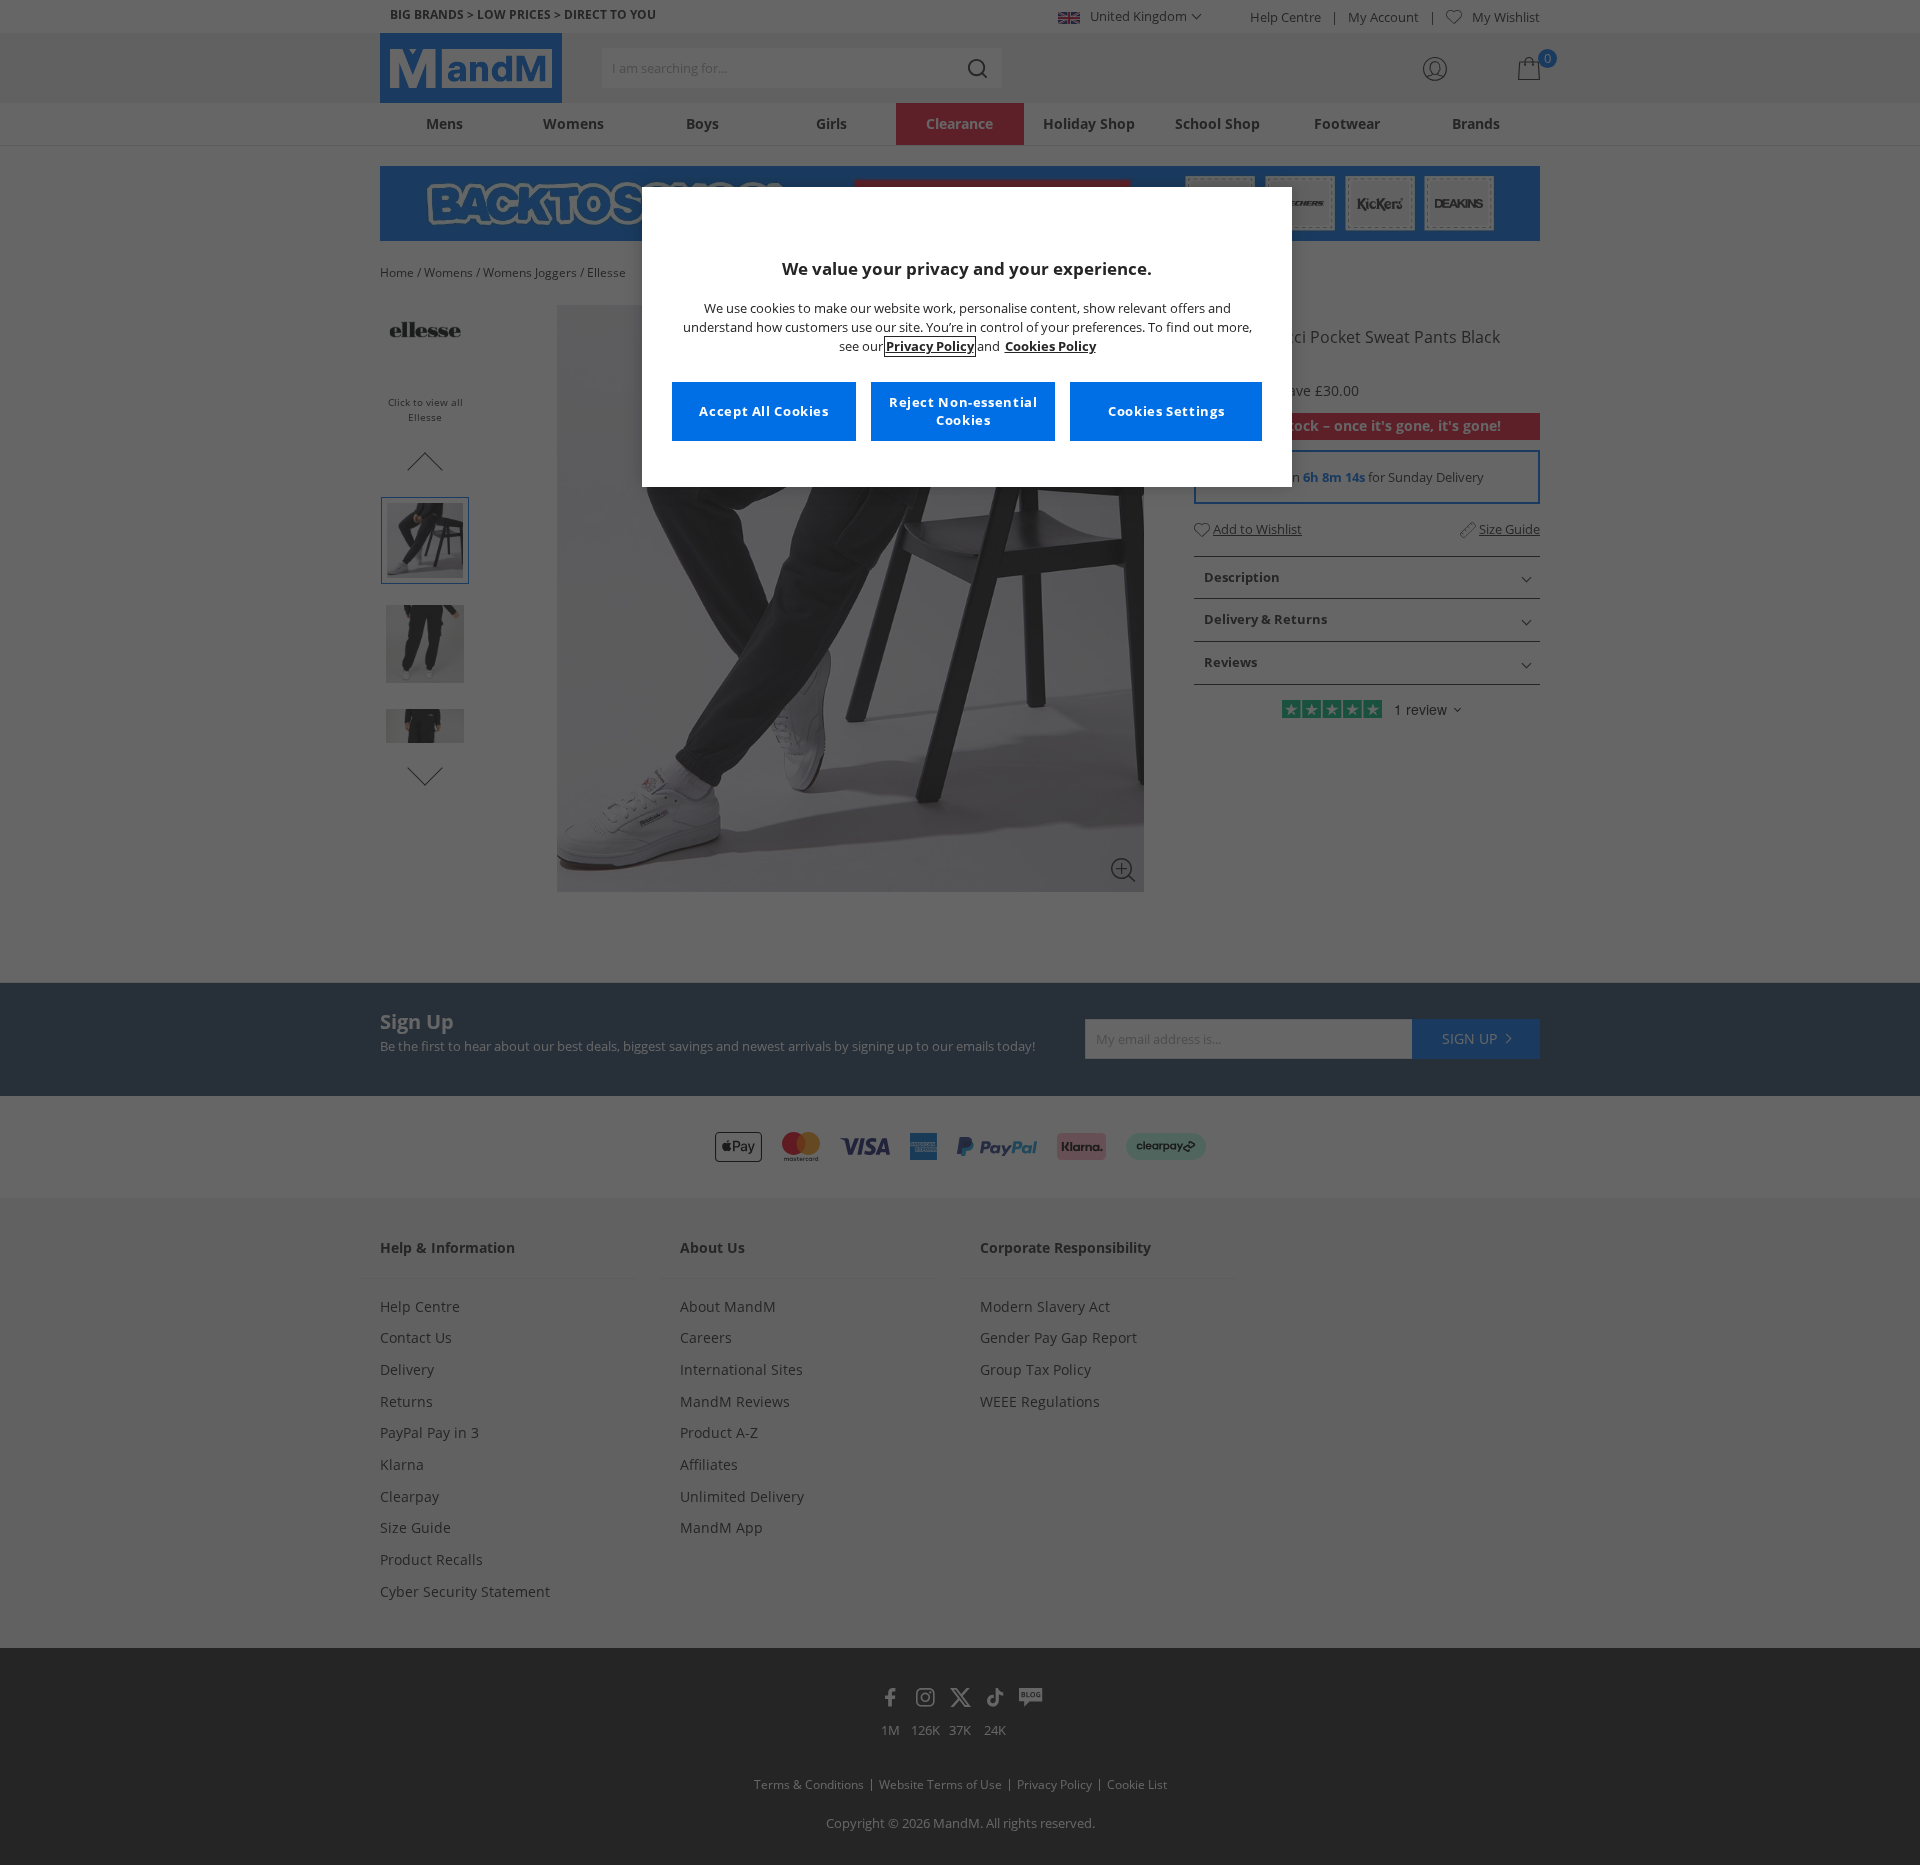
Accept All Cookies (763, 411)
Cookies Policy (1050, 346)
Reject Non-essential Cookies (963, 411)
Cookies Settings (1166, 411)
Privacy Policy (930, 346)
